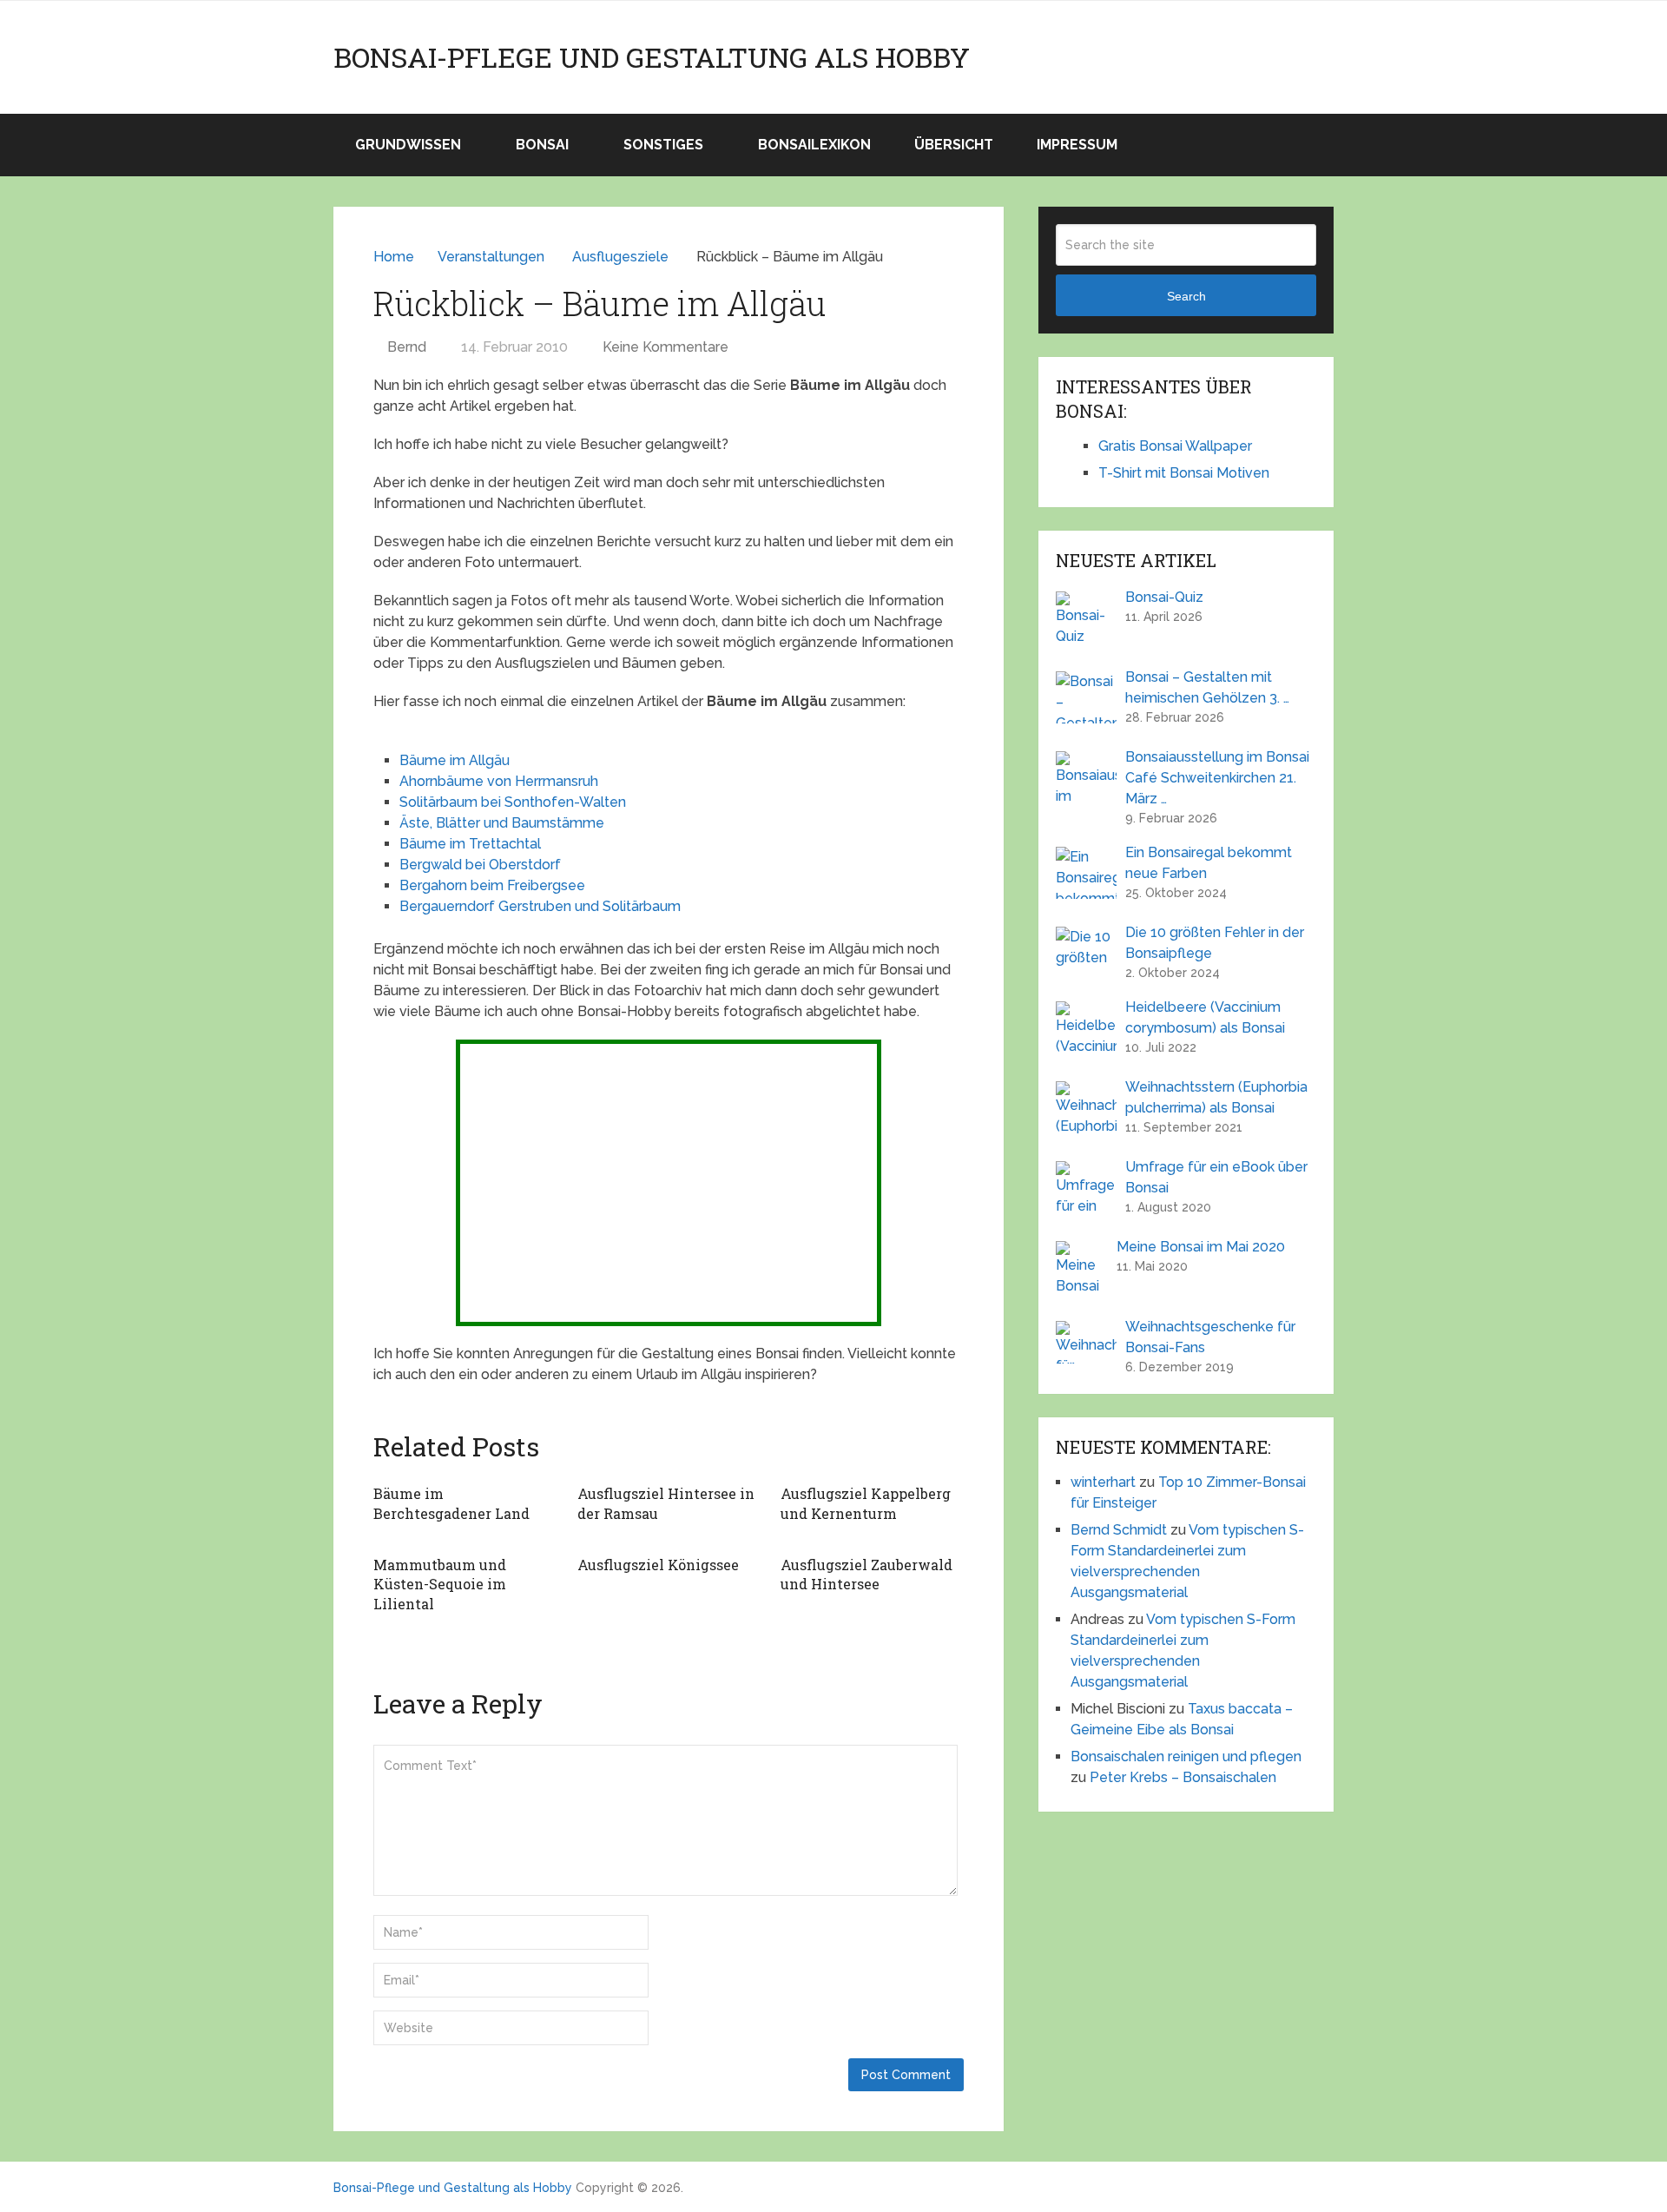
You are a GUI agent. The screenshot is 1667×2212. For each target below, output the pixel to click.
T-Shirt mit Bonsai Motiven (1184, 473)
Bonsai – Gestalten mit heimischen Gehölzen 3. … (1207, 687)
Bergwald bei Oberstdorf (480, 865)
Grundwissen (408, 145)
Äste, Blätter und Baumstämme (502, 823)
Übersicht (954, 145)
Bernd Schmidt (1119, 1530)
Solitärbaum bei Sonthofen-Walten (513, 802)
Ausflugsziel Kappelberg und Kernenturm (866, 1503)
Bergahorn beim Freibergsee (492, 885)
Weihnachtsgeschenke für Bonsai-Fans (1210, 1337)
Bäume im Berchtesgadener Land (451, 1503)
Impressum (1077, 145)
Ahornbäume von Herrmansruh (499, 781)
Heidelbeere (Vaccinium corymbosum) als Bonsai (1205, 1017)
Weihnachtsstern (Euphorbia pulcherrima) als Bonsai (1216, 1097)
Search (1186, 296)
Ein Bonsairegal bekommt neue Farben (1209, 863)
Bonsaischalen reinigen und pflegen (1186, 1756)
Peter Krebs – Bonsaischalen (1183, 1777)
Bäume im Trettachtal (470, 844)
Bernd (407, 347)
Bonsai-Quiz (1164, 597)
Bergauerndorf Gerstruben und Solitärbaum (540, 906)
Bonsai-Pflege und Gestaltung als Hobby (652, 57)
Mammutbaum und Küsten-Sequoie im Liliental (440, 1584)
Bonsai (542, 145)
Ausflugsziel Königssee (658, 1565)
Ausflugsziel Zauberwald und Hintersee (866, 1574)
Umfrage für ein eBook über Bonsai (1216, 1177)
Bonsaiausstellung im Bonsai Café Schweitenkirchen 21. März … (1217, 778)
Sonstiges (663, 145)
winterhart (1103, 1482)
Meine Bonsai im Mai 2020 (1201, 1247)
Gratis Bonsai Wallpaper (1175, 446)
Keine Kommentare (665, 347)
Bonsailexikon (814, 145)
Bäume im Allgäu (455, 760)
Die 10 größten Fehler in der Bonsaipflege (1215, 943)
